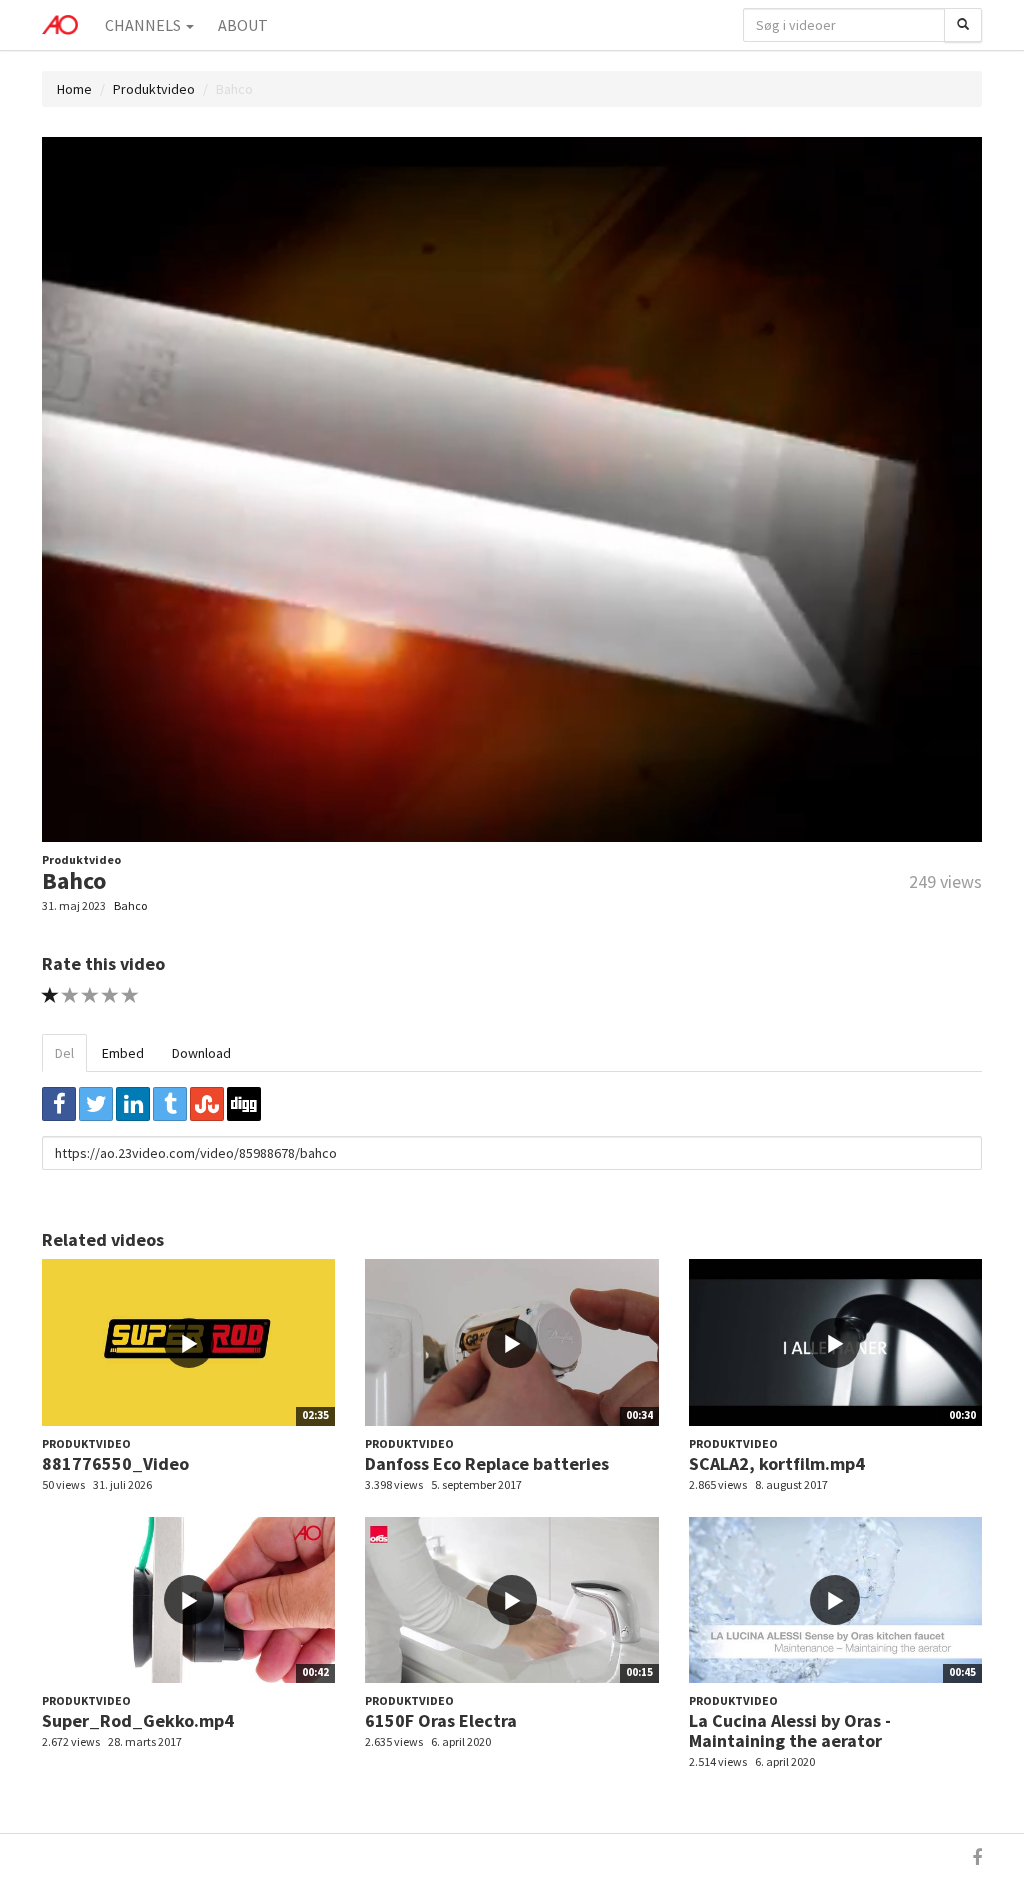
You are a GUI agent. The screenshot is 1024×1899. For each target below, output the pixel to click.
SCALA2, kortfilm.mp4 (777, 1463)
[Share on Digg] (244, 1104)
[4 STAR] (110, 995)
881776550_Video (115, 1463)
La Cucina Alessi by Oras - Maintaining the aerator (790, 1730)
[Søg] (963, 25)
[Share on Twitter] (96, 1104)
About (243, 25)
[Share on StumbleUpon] (207, 1104)
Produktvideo (154, 89)
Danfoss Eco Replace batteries (487, 1463)
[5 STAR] (130, 995)
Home (74, 89)
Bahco (130, 905)
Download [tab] (201, 1053)
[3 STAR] (90, 995)
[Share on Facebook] (59, 1104)
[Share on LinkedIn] (133, 1104)
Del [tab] (64, 1053)
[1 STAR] (50, 995)
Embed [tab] (123, 1053)
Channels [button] (144, 25)
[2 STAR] (70, 995)
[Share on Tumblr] (170, 1104)
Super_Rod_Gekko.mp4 (138, 1720)
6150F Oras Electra (441, 1720)
